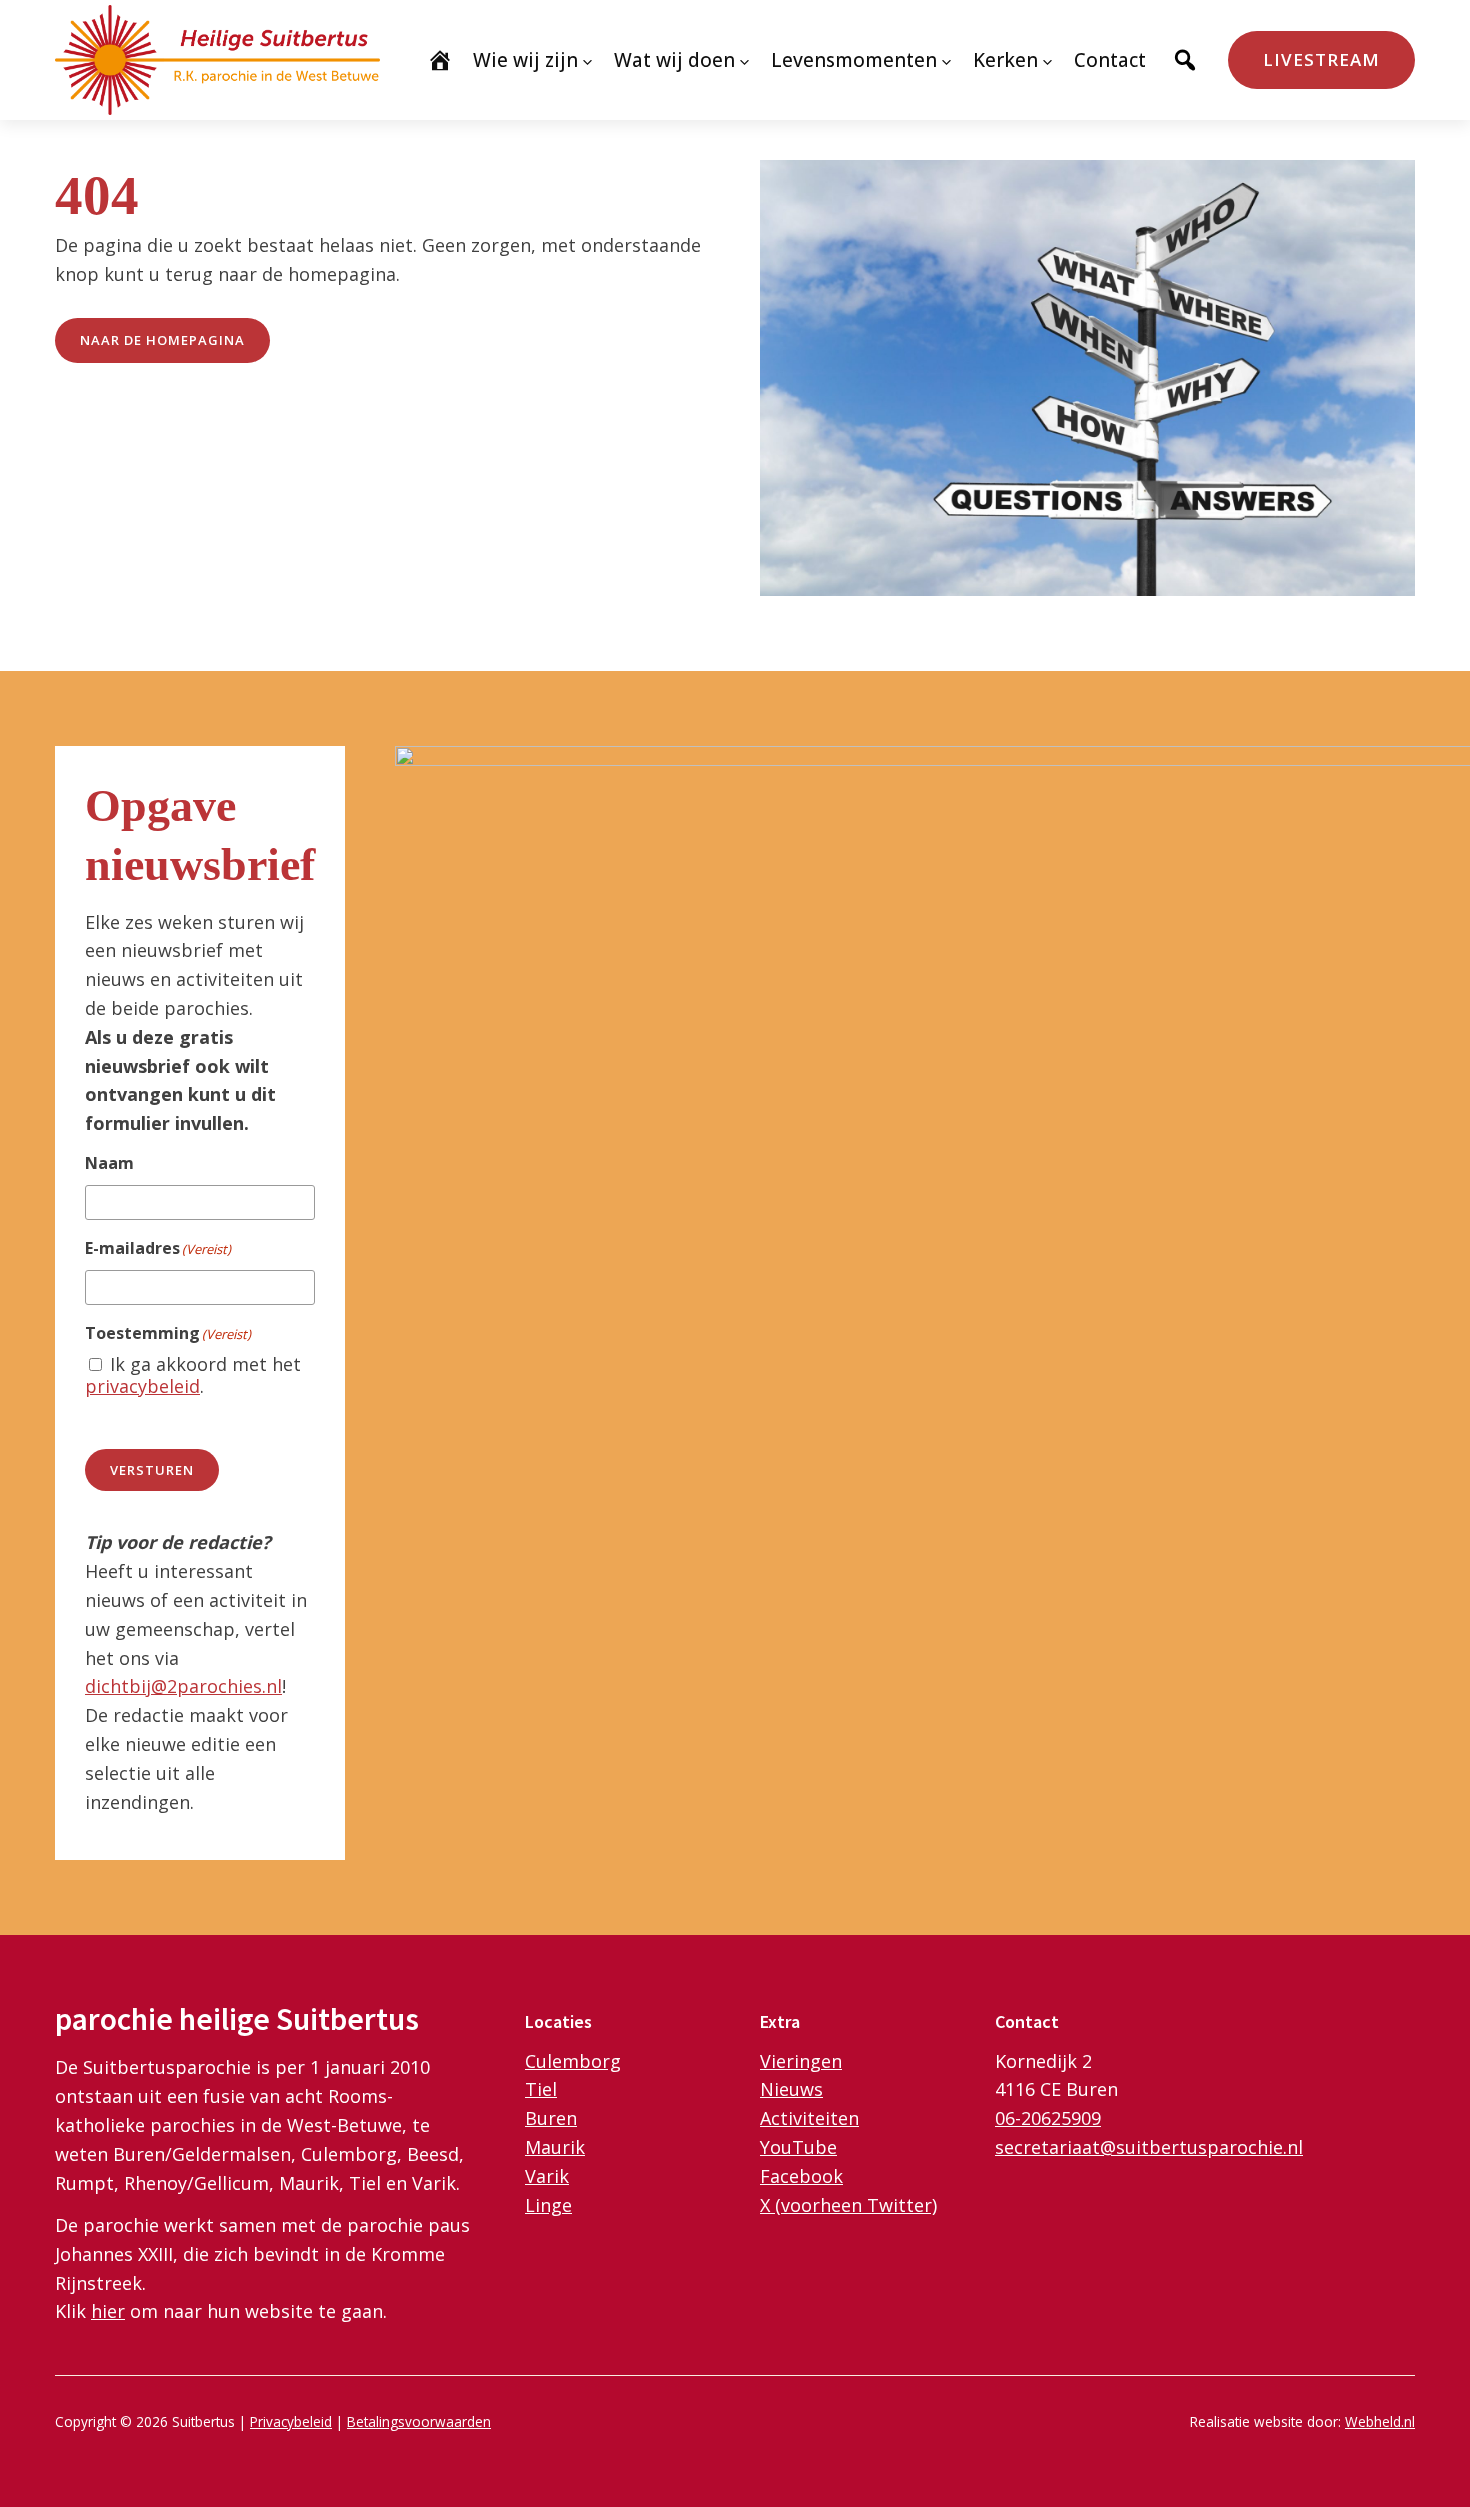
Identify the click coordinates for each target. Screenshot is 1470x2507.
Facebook (801, 2176)
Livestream (1321, 59)
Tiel (541, 2089)
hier (108, 2311)
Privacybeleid (291, 2421)
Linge (548, 2205)
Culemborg (573, 2061)
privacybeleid (142, 1386)
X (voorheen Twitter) (848, 2205)
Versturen (152, 1470)
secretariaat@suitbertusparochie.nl (1149, 2147)
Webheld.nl (1380, 2421)
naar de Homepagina (162, 340)
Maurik (555, 2147)
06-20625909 (1048, 2118)
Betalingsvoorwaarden (419, 2421)
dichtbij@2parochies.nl (183, 1686)
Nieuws (791, 2089)
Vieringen (801, 2061)
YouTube (798, 2147)
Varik (547, 2176)
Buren (551, 2118)
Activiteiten (809, 2118)
